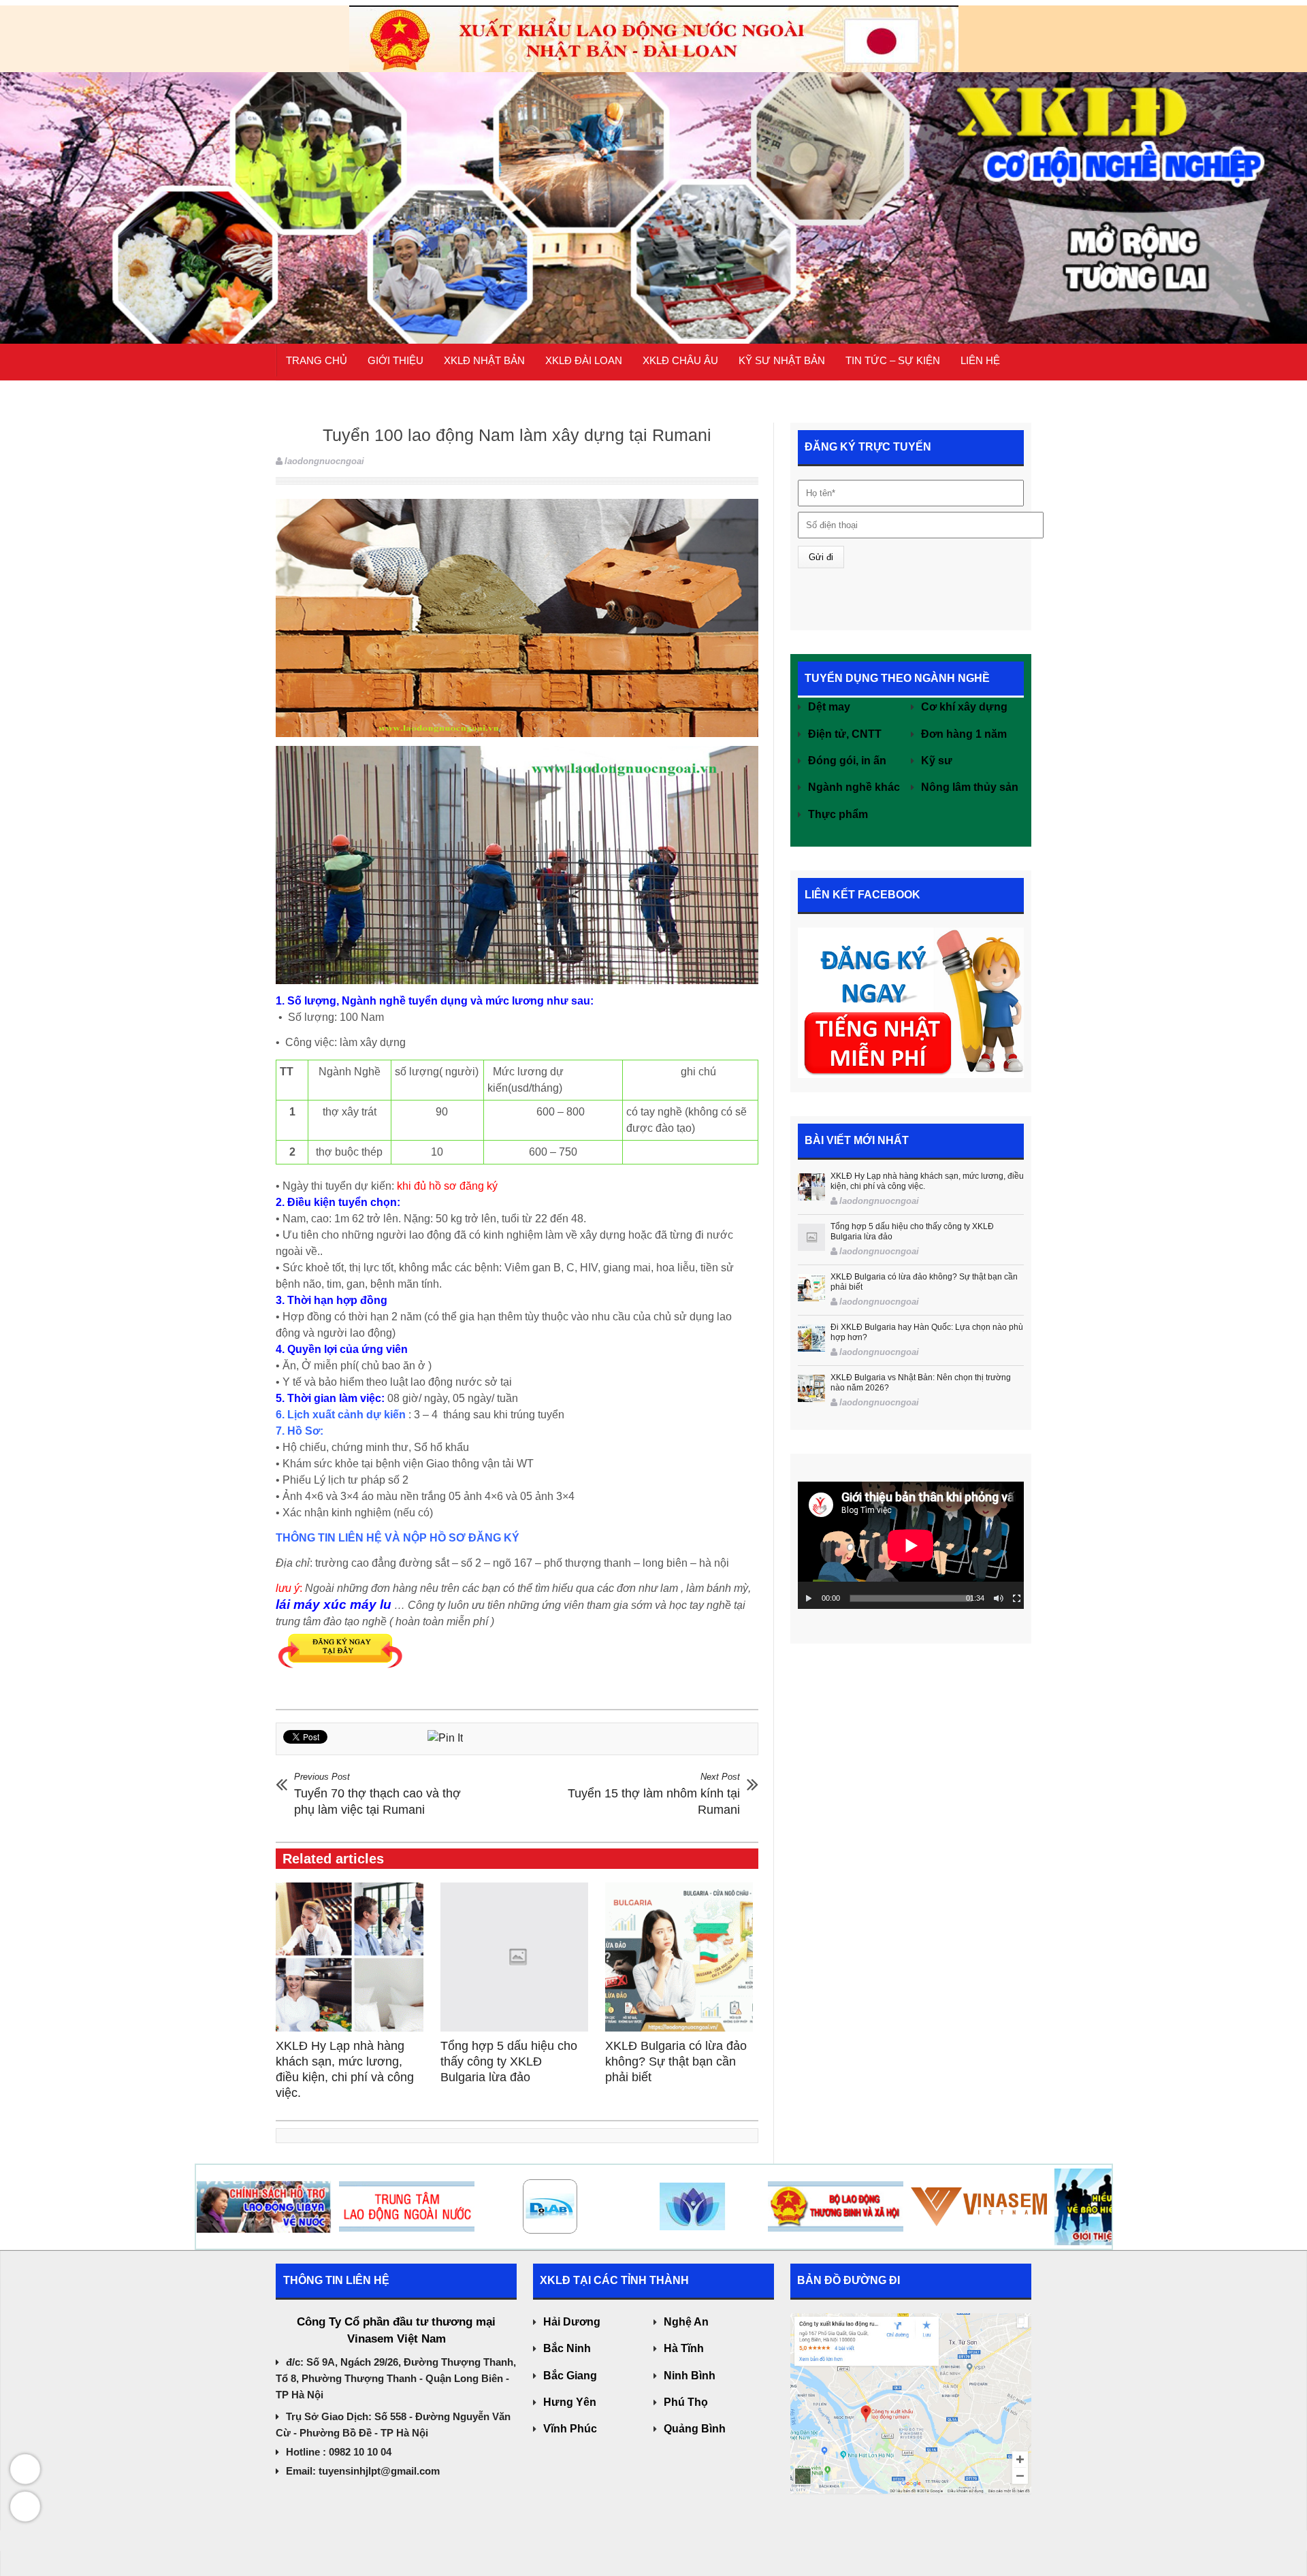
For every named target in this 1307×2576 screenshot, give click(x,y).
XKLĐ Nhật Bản (484, 360)
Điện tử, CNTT (845, 734)
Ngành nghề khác (854, 787)
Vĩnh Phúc (570, 2429)
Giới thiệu (396, 360)
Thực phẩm (838, 814)
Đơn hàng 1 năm (964, 734)
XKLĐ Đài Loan (584, 360)
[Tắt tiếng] (999, 1599)
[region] (653, 172)
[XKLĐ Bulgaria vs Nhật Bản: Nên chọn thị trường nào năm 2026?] (811, 1388)
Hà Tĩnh (684, 2348)
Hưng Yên (570, 2402)
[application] (911, 1545)
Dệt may (829, 707)
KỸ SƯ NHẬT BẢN (782, 360)
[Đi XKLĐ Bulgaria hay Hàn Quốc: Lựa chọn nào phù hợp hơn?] (811, 1338)
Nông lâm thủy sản (970, 787)
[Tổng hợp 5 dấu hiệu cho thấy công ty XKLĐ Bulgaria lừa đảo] (518, 1957)
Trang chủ (317, 360)
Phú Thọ (686, 2402)
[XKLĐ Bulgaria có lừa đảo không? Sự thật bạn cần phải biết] (682, 1957)
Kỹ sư (937, 761)
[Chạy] (809, 1599)
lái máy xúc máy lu (334, 1604)
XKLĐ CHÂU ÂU (680, 360)
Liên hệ (980, 360)
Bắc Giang (570, 2376)
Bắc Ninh (567, 2348)
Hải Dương (572, 2322)
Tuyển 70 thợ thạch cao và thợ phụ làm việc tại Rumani (377, 1794)
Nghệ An (686, 2322)
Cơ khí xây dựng (964, 707)
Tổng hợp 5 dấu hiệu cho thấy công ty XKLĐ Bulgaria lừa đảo (509, 2061)
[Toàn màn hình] (1017, 1599)
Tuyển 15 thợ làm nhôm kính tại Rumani (654, 1794)
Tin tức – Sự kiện (893, 360)
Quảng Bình (695, 2429)
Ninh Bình (690, 2376)
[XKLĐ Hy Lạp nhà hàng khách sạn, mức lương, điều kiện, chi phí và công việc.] (353, 1957)
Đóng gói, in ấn (847, 761)
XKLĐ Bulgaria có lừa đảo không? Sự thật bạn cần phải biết (676, 2061)
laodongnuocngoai (324, 461)
